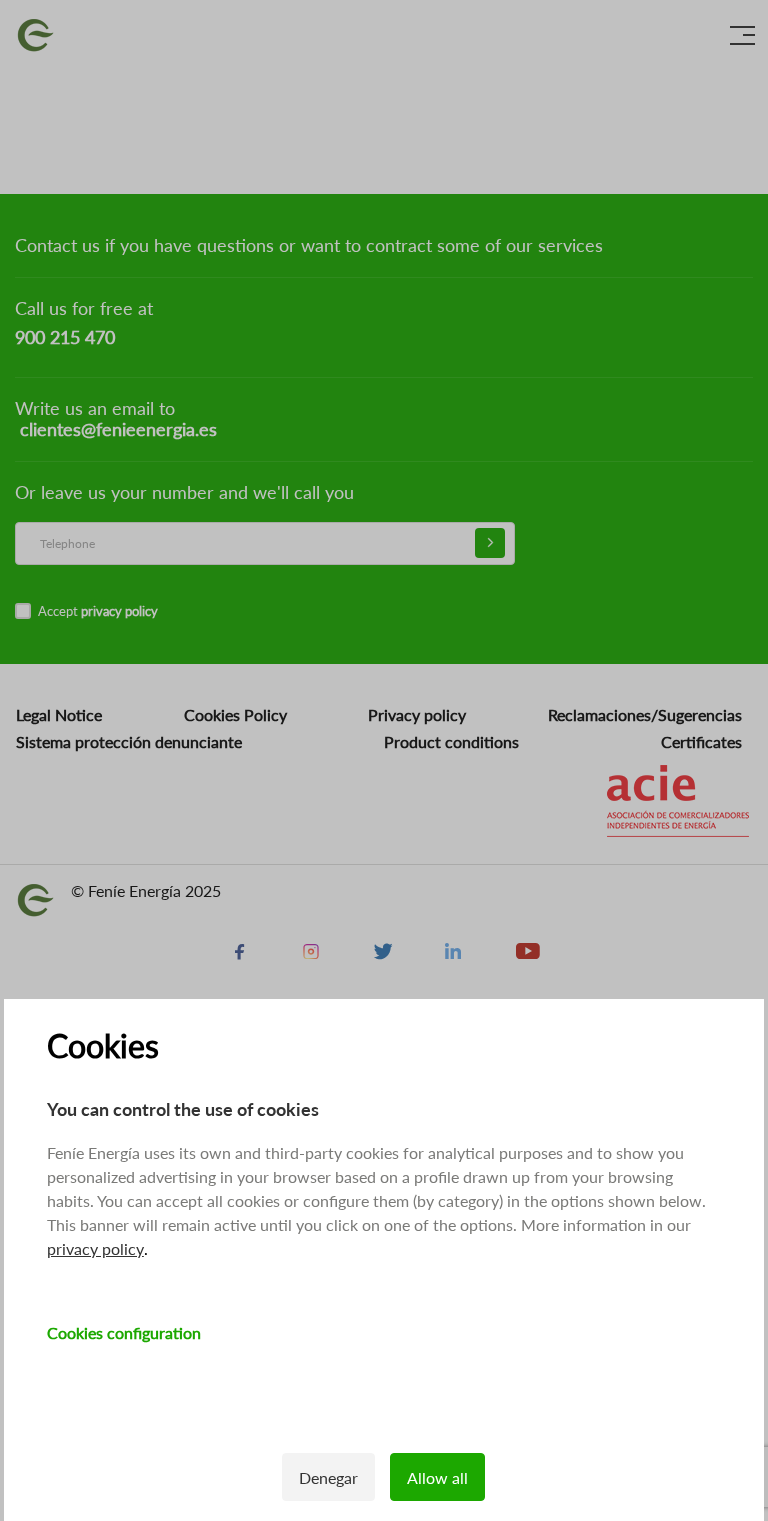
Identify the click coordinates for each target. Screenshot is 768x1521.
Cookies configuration (124, 1332)
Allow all (437, 1477)
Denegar (328, 1477)
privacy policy (95, 1248)
